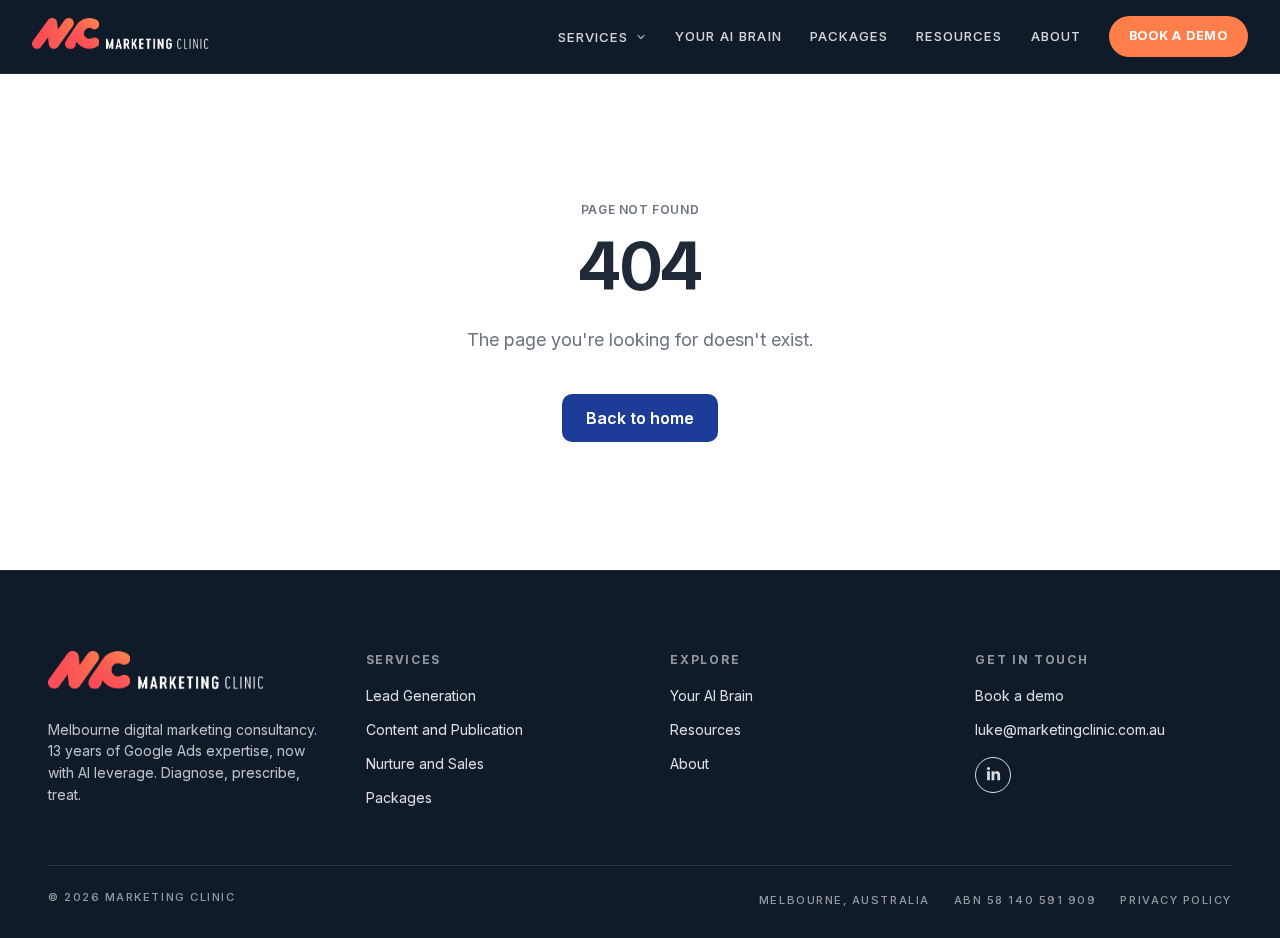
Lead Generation (421, 695)
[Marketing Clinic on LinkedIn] (993, 775)
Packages (849, 36)
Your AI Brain (728, 36)
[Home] (156, 673)
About (1056, 36)
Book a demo (1178, 35)
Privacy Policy (1176, 900)
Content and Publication (444, 729)
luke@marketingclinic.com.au (1070, 729)
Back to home (640, 418)
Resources (959, 36)
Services (595, 37)
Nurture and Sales (425, 763)
